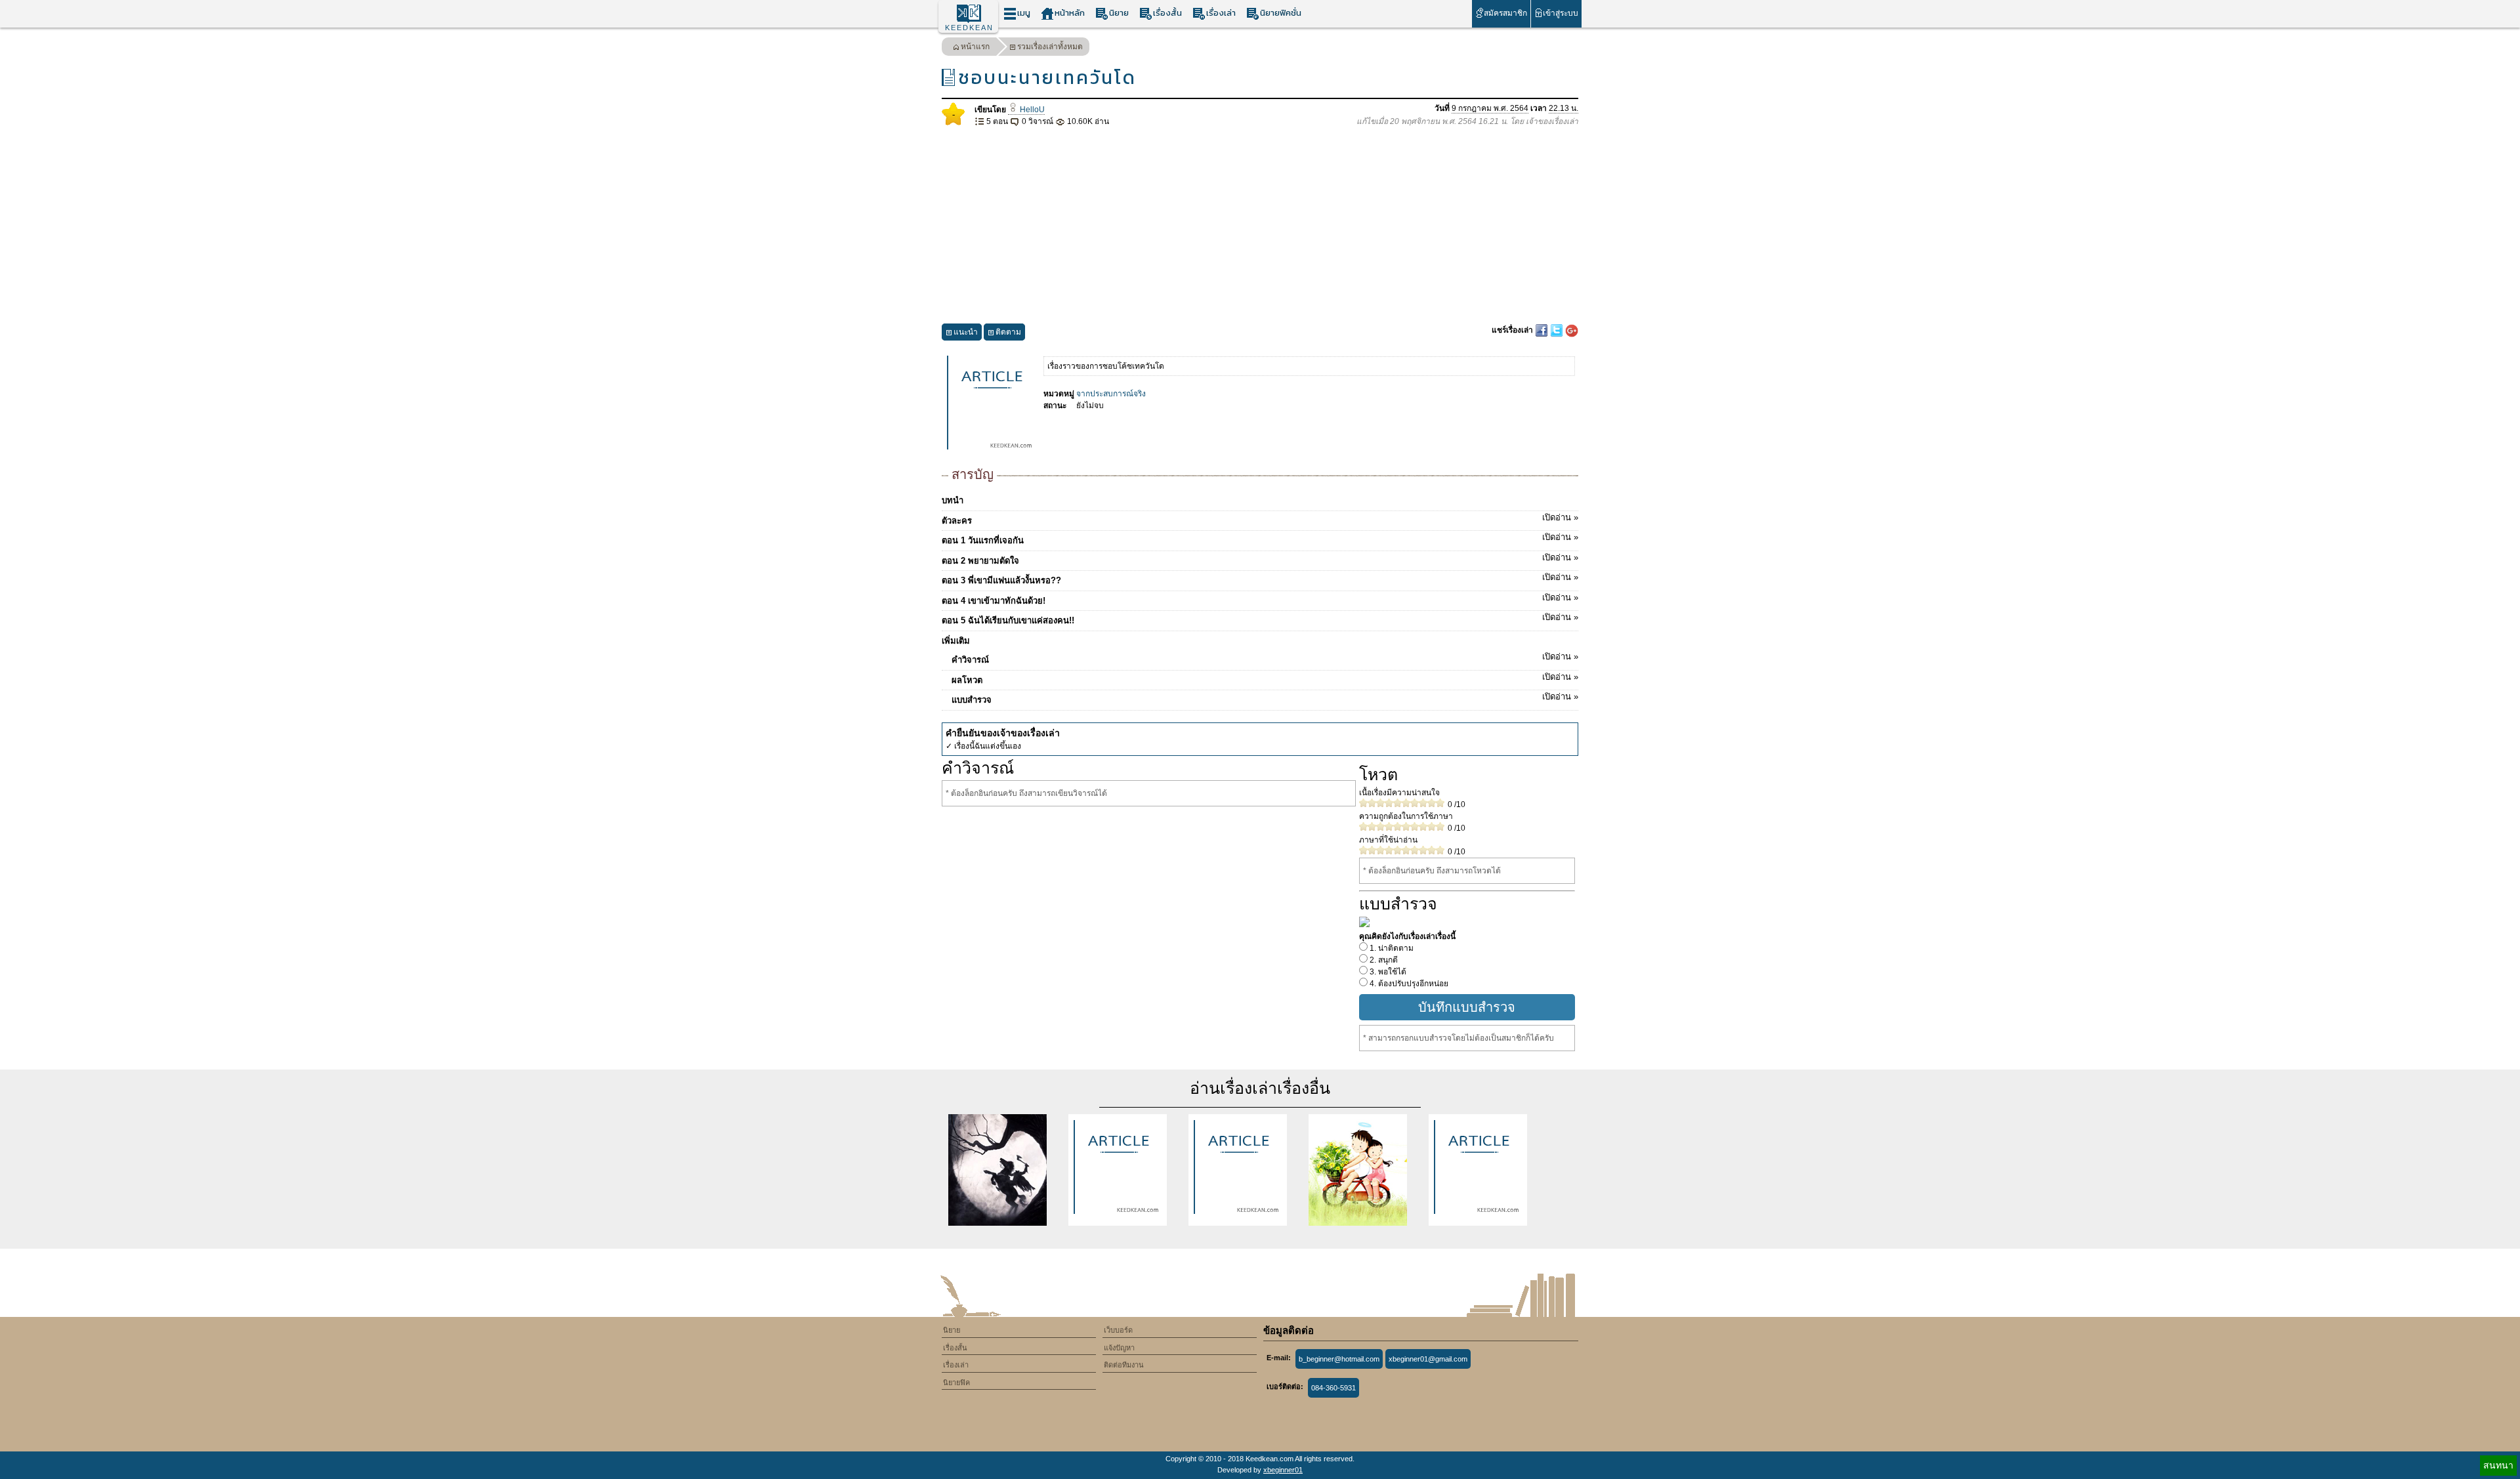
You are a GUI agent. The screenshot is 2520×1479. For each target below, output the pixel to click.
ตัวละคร (1260, 519)
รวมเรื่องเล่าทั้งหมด (1050, 47)
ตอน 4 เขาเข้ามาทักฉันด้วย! (1260, 599)
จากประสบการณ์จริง (1111, 394)
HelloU (1031, 110)
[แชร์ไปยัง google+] (1572, 330)
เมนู (1024, 13)
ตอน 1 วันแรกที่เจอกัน (1260, 539)
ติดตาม (1008, 332)
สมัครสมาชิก (1505, 13)
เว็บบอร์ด (1118, 1330)
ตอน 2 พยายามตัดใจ (1260, 559)
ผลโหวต (1265, 678)
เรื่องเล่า (1221, 13)
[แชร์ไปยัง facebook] (1543, 330)
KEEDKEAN (969, 28)
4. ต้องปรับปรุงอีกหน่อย (1408, 984)
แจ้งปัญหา (1119, 1348)
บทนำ (953, 500)
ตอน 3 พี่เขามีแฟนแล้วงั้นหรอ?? (1260, 579)
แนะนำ (966, 332)
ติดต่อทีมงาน (1124, 1365)
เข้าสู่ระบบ (1561, 13)
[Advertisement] (1260, 226)
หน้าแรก (975, 47)
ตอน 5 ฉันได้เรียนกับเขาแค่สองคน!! (1260, 619)
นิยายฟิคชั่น (1281, 13)
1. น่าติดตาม (1391, 948)
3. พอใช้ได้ (1387, 972)
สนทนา (2498, 1465)
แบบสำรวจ (1265, 698)
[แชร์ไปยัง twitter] (1558, 330)
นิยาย (1119, 13)
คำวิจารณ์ (1265, 658)
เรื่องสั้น (1167, 13)
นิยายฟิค (956, 1383)
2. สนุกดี (1383, 960)
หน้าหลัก (1070, 13)
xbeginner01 (1283, 1470)
